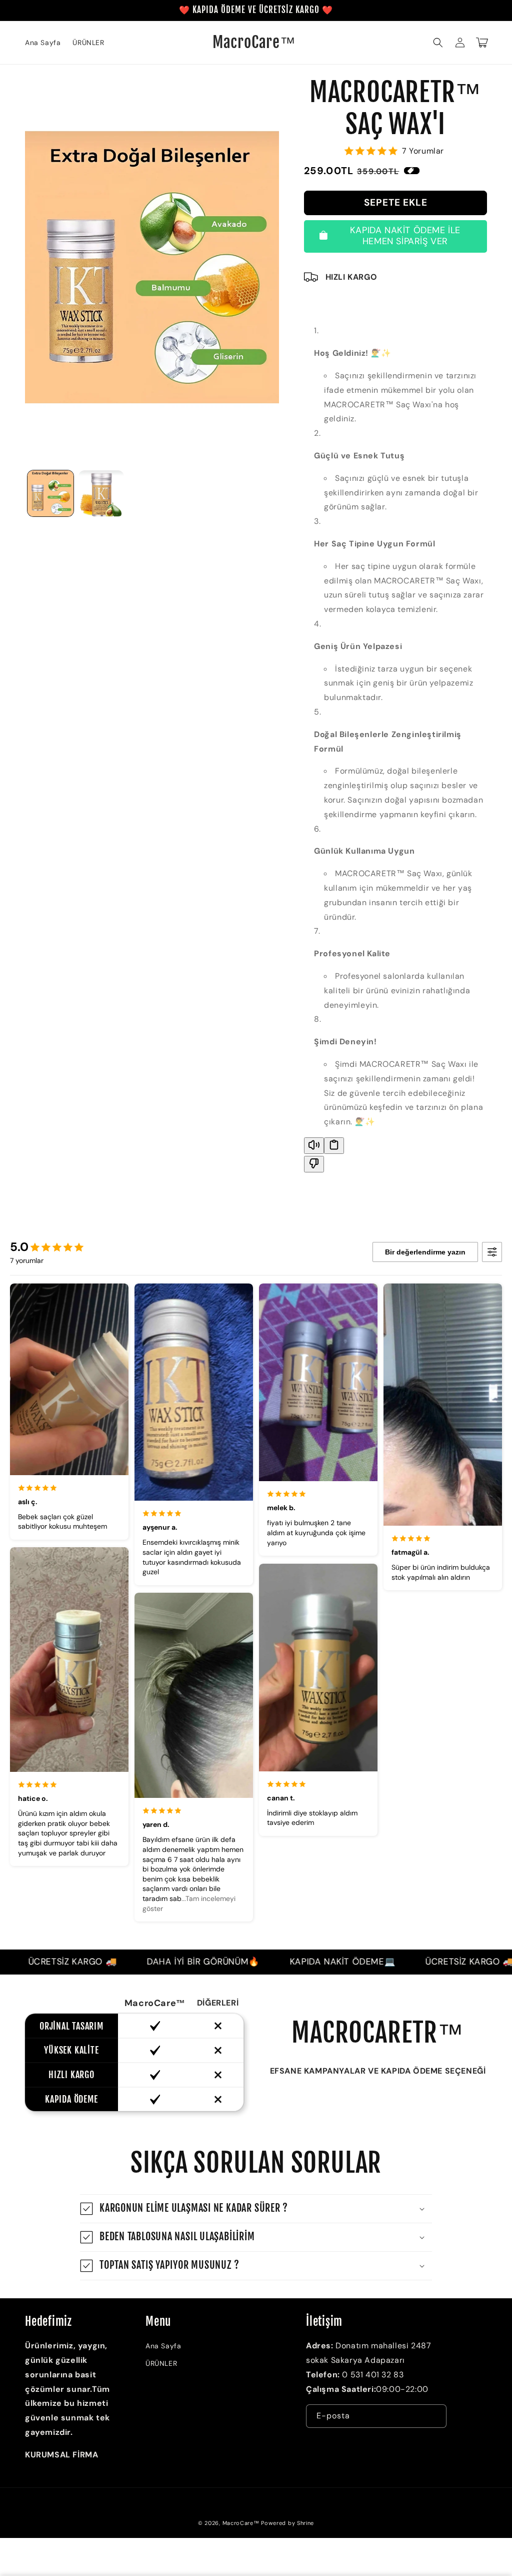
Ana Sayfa (163, 2346)
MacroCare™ (241, 2523)
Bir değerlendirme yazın (425, 1252)
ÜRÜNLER (161, 2363)
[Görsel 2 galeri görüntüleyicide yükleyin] (101, 493)
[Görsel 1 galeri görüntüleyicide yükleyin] (50, 493)
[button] (438, 43)
